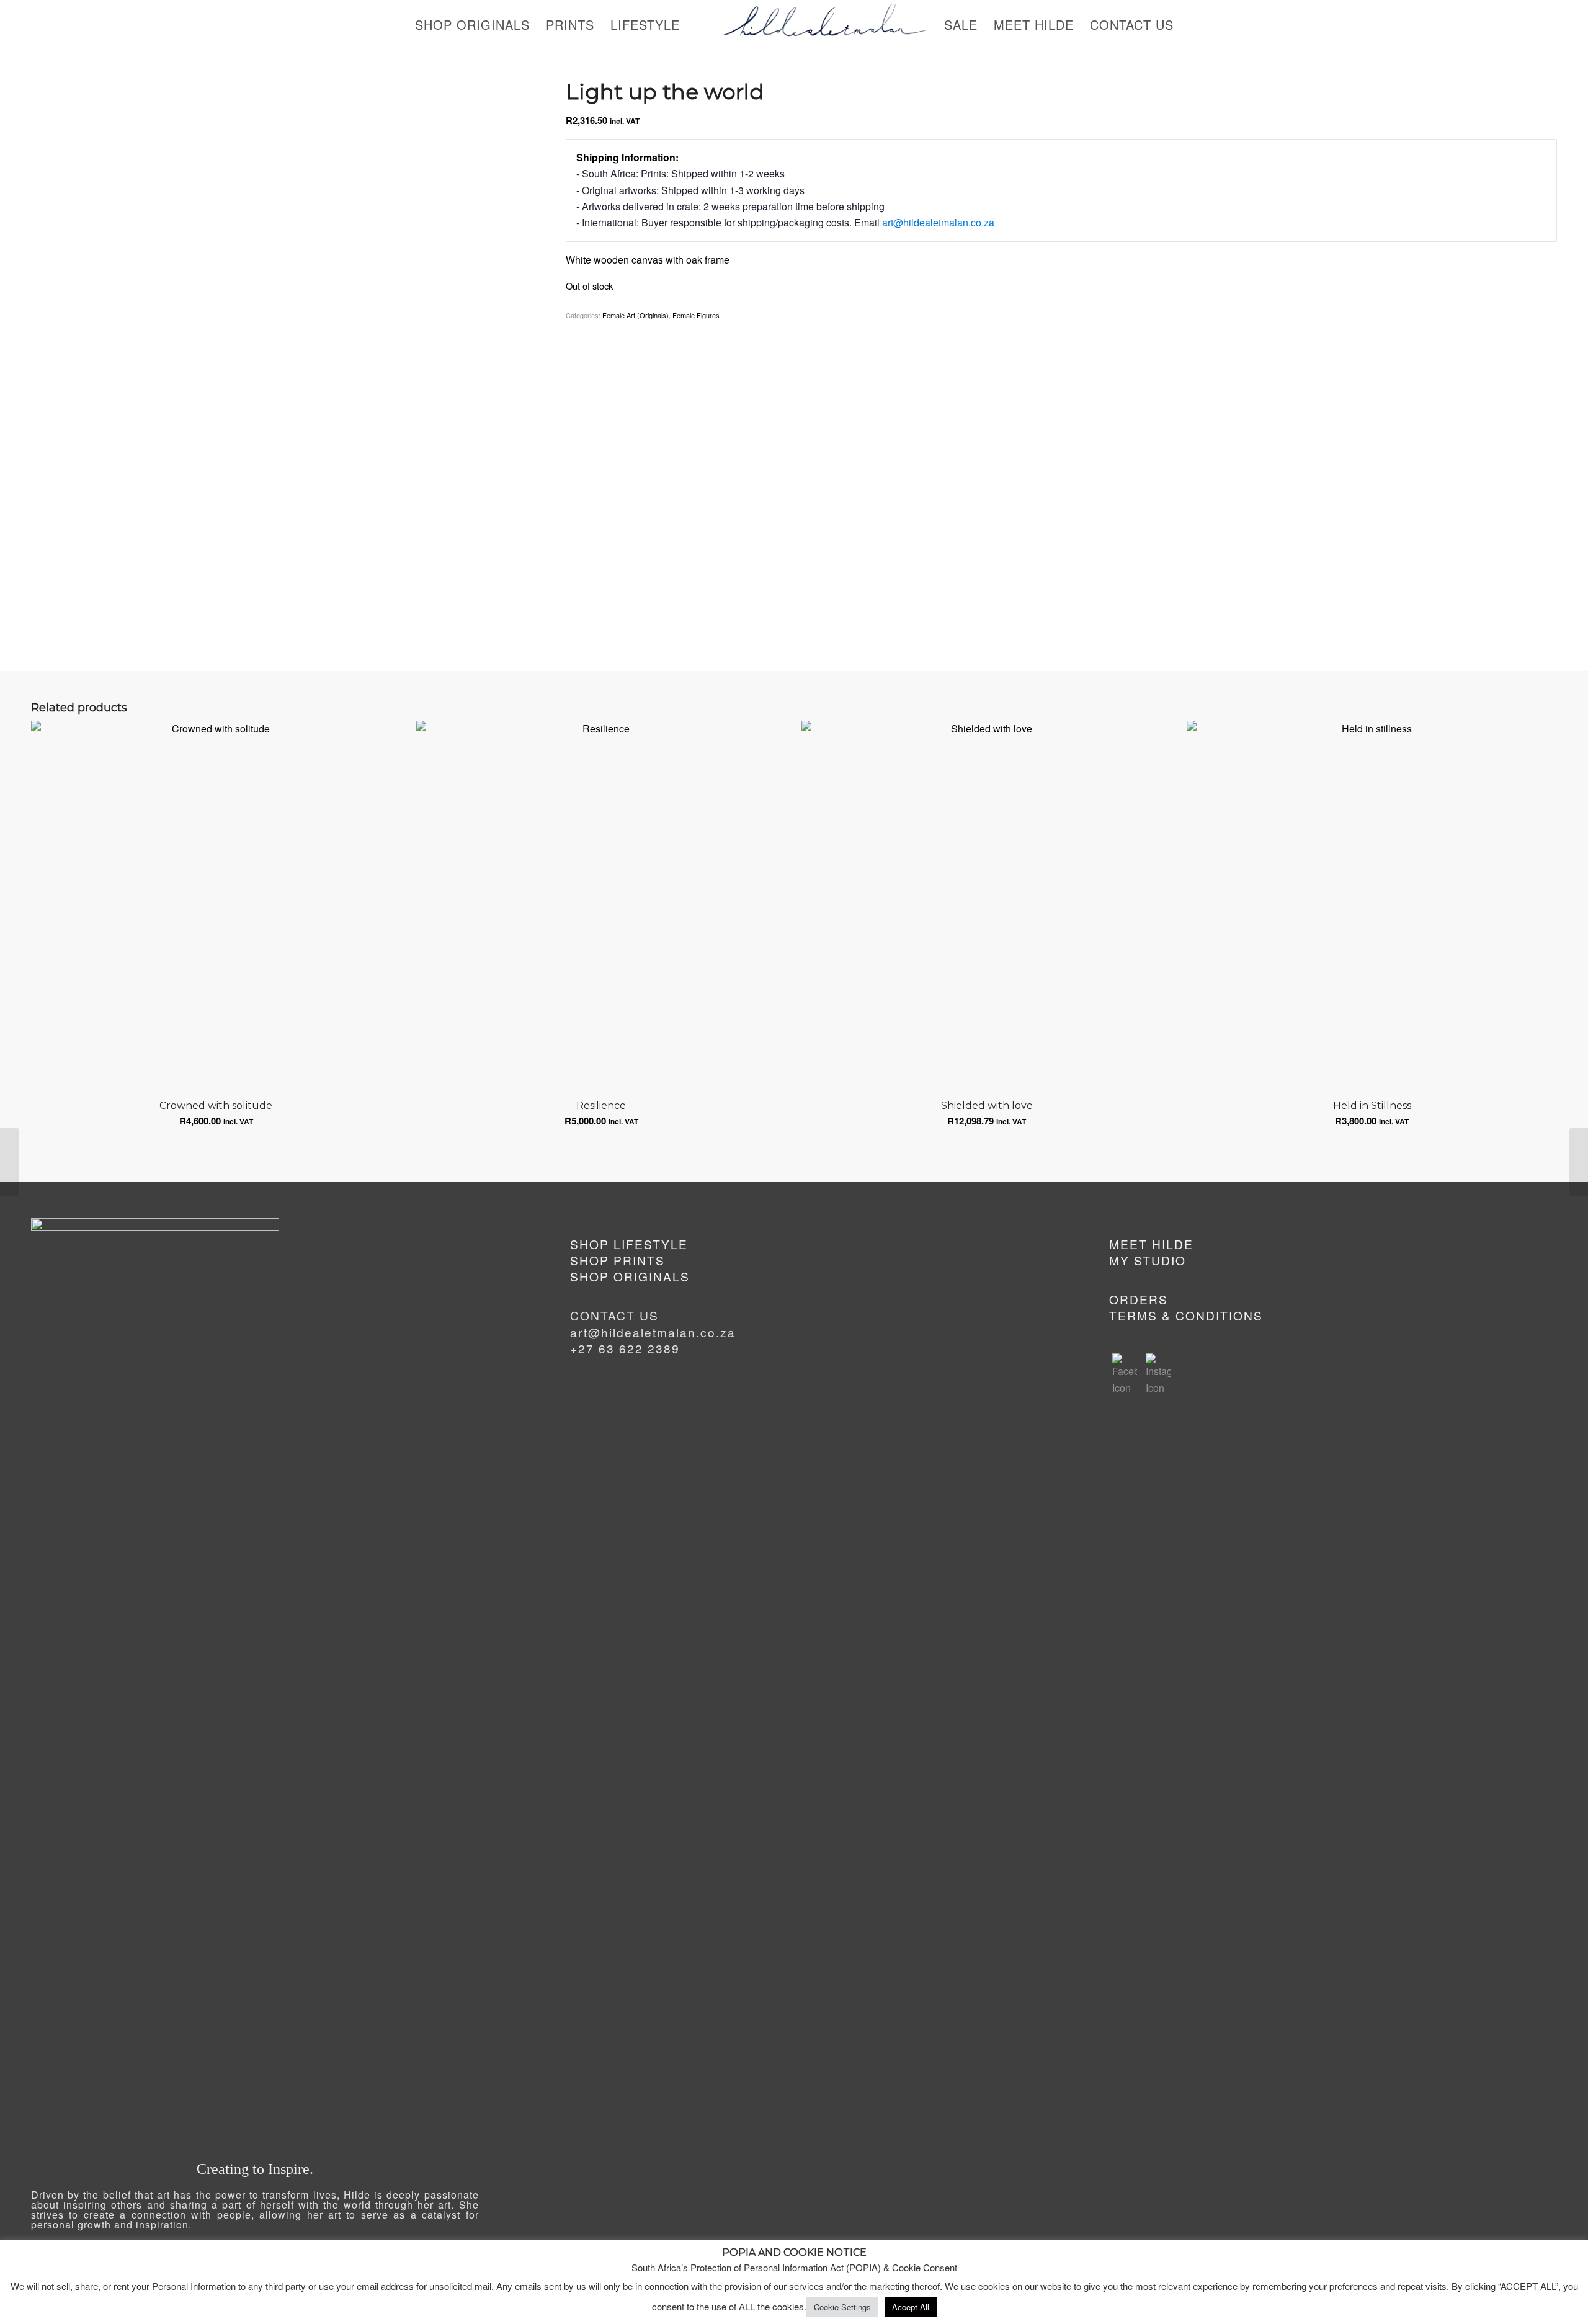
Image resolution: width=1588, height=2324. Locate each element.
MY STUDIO (1148, 1260)
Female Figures (696, 315)
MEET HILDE (1151, 1244)
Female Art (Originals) (636, 315)
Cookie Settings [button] (842, 2307)
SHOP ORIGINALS (630, 1276)
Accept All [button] (911, 2307)
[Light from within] (10, 1162)
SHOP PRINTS (618, 1260)
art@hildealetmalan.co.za (938, 222)
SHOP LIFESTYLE (629, 1244)
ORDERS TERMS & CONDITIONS (1186, 1307)
